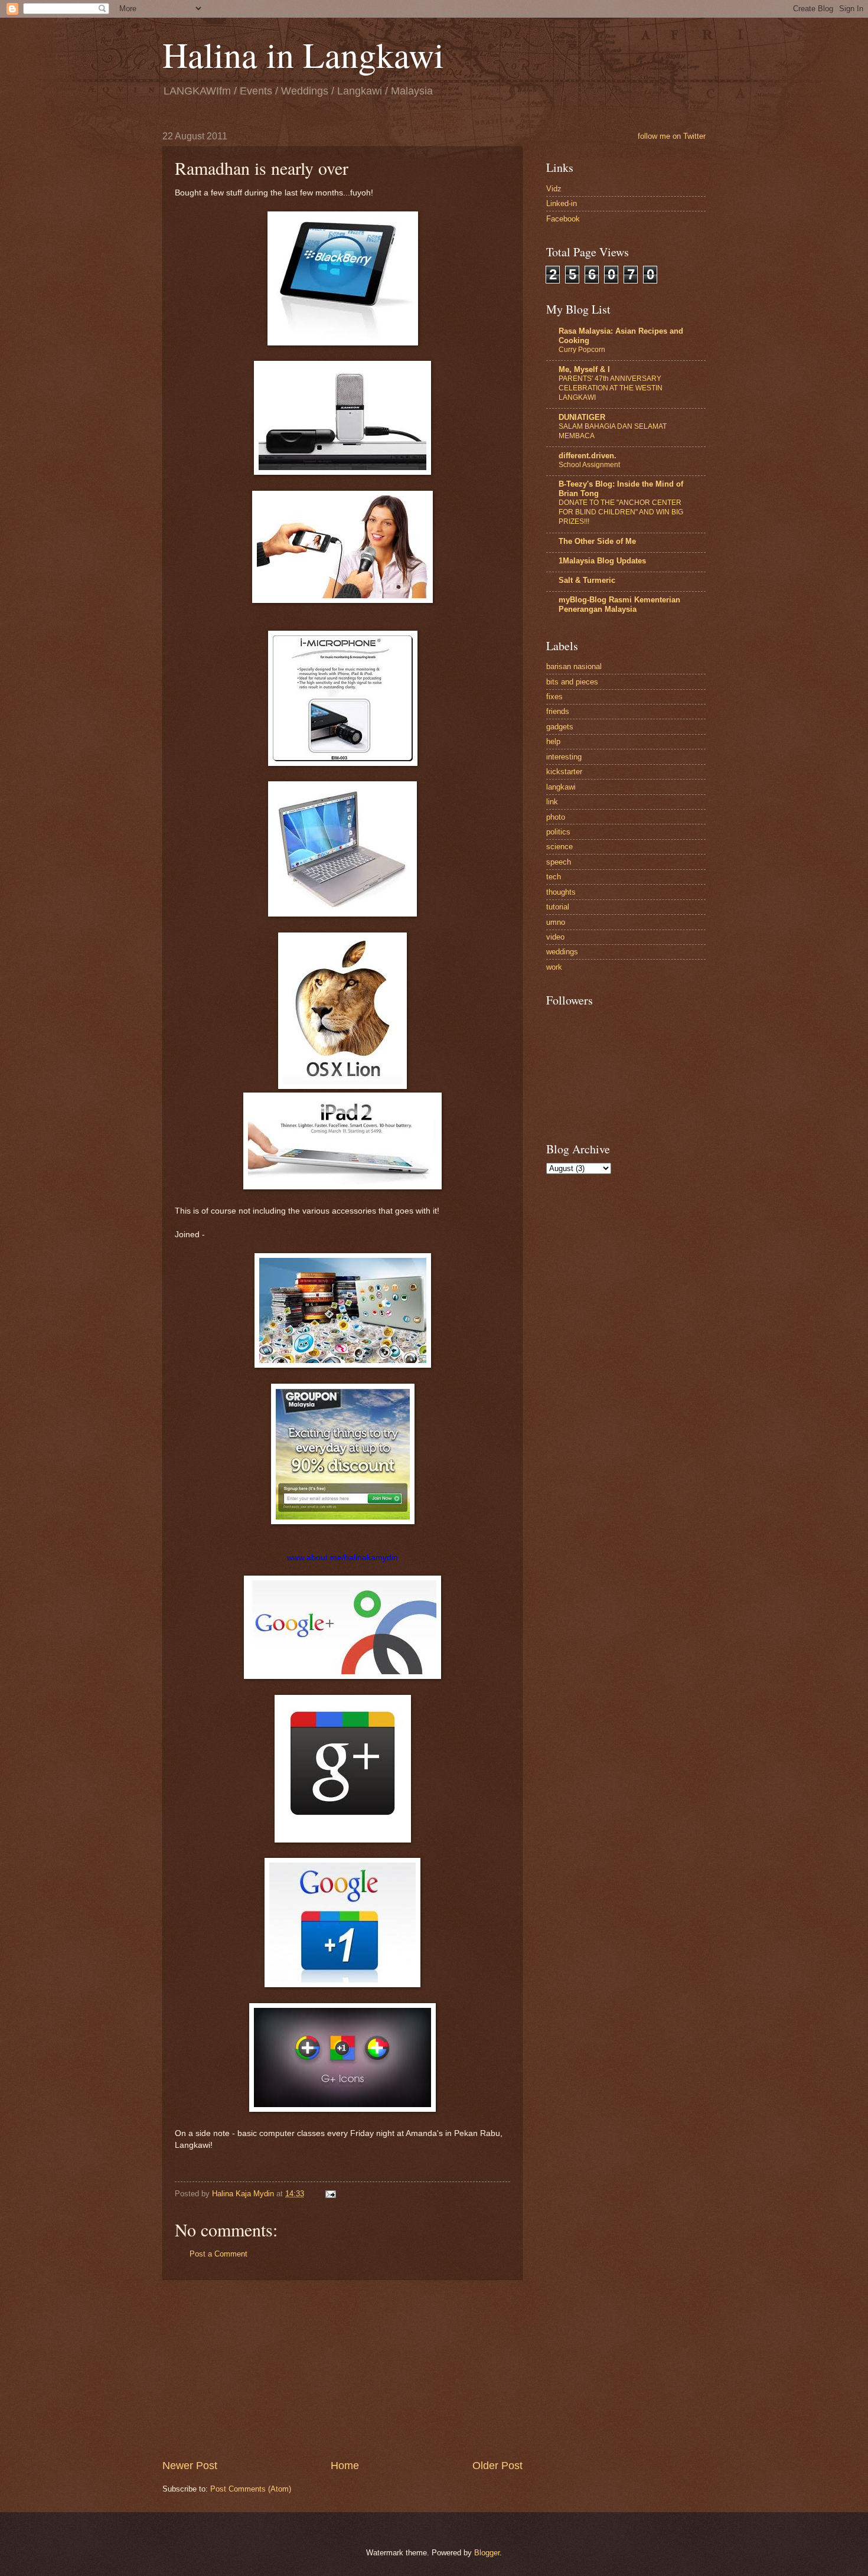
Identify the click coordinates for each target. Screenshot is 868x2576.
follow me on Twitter (672, 136)
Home (345, 2466)
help (553, 741)
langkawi (561, 787)
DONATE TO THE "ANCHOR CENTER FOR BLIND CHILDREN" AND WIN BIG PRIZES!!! (621, 512)
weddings (562, 952)
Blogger (487, 2553)
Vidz (554, 189)
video (555, 937)
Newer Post (190, 2466)
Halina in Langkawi (303, 54)
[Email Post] (330, 2194)
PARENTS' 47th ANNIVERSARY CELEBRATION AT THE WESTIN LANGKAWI (611, 388)
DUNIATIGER (582, 417)
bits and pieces (572, 682)
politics (558, 832)
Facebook (563, 219)
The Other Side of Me (597, 541)
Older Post (497, 2466)
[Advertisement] (342, 2369)
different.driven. (588, 456)
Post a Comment (218, 2254)
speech (559, 862)
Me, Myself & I (584, 369)
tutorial (558, 907)
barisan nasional (574, 666)
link (552, 802)
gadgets (560, 727)
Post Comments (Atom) (251, 2489)
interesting (564, 757)
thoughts (561, 892)
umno (556, 922)
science (559, 847)
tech (554, 877)
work (554, 967)
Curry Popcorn (582, 350)
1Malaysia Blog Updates (602, 561)
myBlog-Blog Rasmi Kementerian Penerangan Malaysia (619, 604)
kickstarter (564, 772)
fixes (554, 697)
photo (556, 817)
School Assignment (589, 465)
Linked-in (562, 203)
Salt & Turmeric (587, 580)
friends (558, 711)
